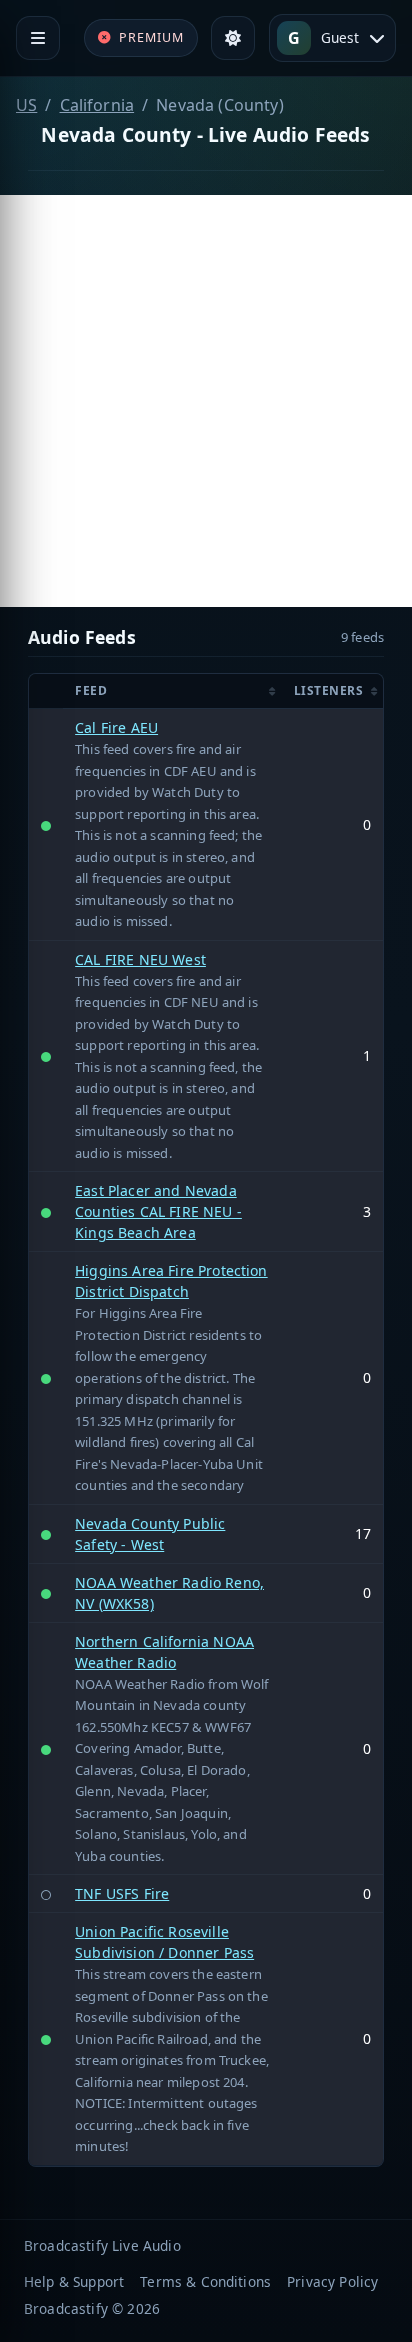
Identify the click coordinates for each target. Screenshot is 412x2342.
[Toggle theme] (233, 38)
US (26, 105)
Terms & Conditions (205, 2281)
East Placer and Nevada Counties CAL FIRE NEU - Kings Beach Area (158, 1211)
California (97, 105)
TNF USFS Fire (122, 1893)
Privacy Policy (332, 2281)
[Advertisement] (206, 401)
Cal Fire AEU (116, 727)
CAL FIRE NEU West (140, 959)
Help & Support (74, 2281)
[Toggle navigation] (38, 38)
